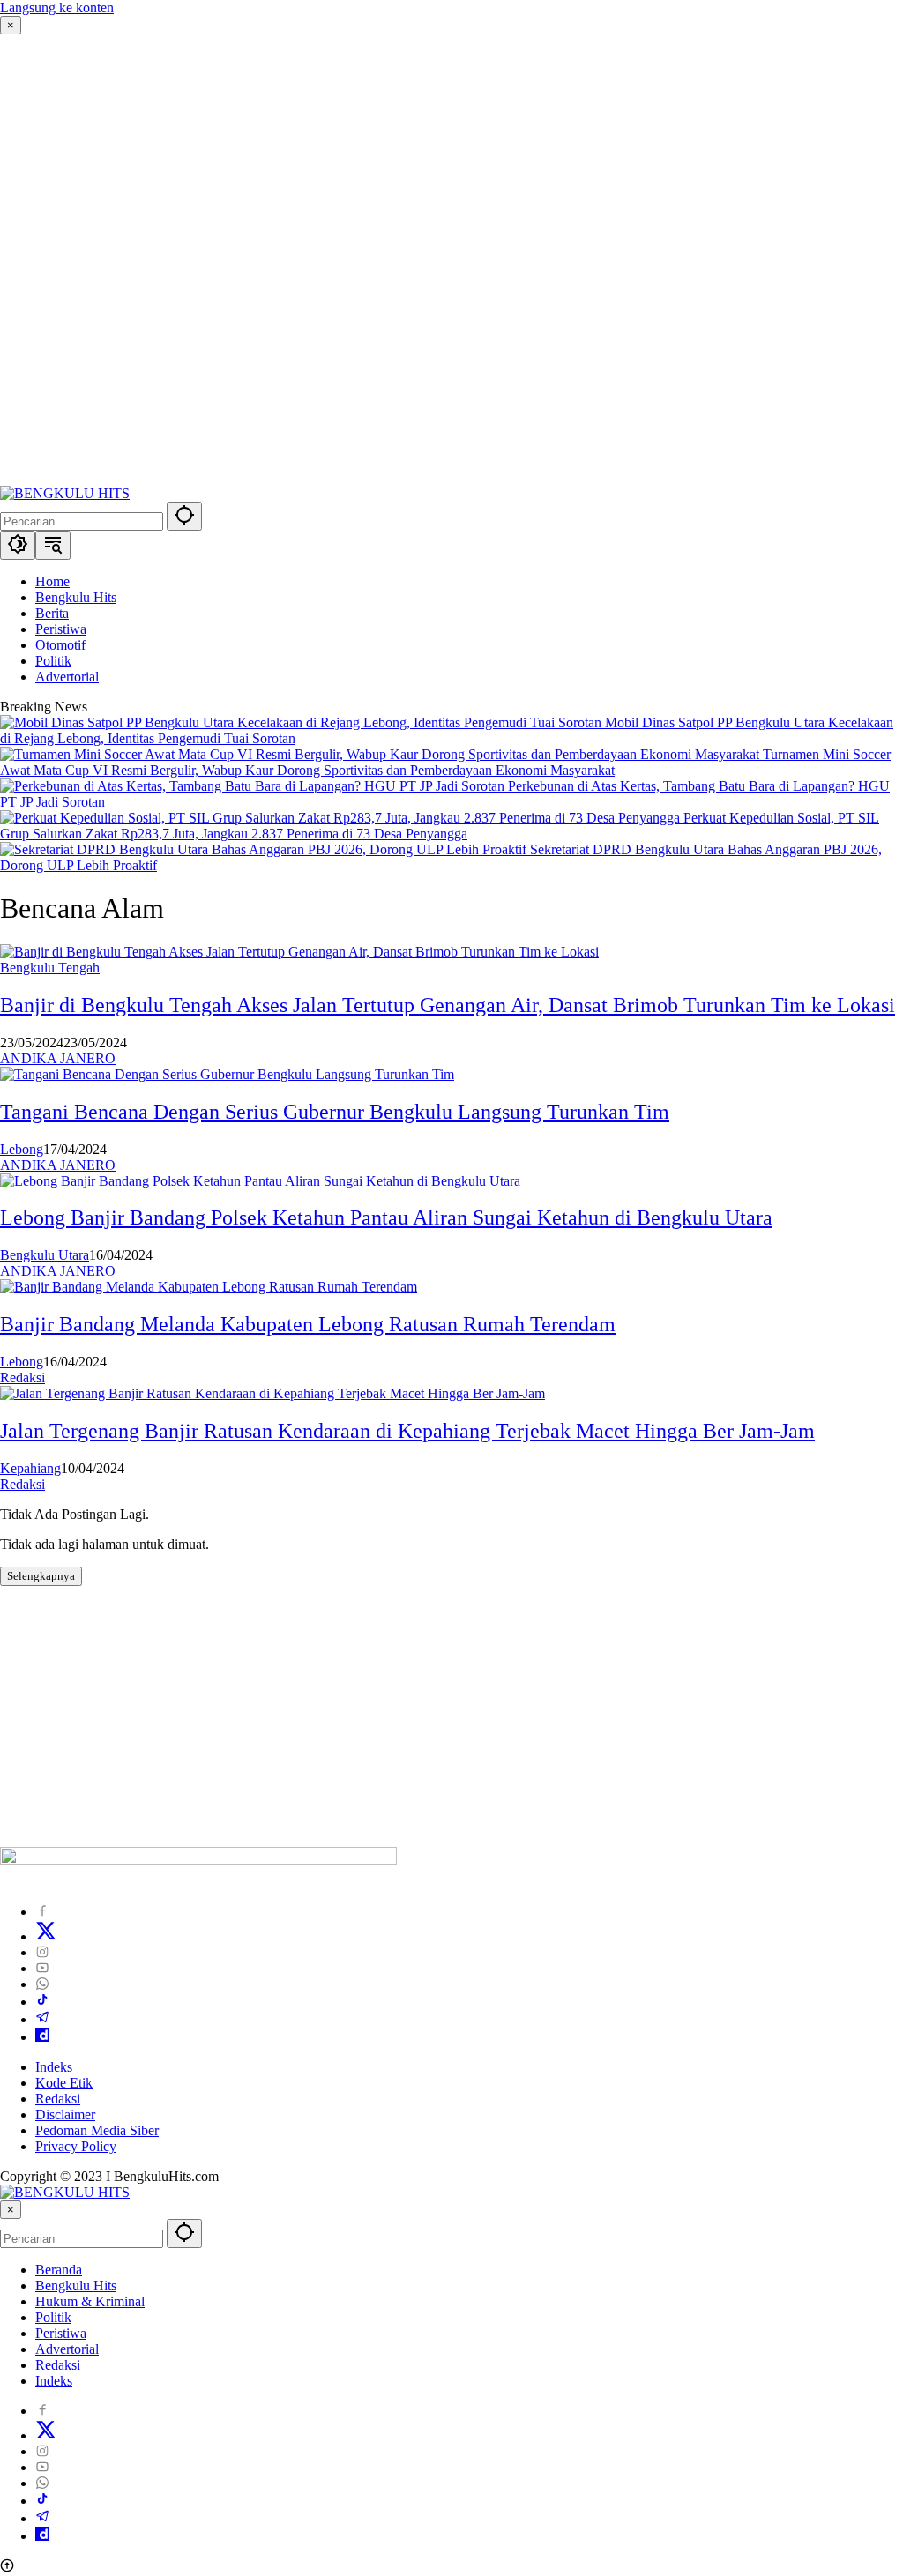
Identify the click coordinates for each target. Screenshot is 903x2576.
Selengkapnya (41, 1576)
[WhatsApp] (42, 1984)
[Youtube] (42, 1968)
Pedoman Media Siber (97, 2130)
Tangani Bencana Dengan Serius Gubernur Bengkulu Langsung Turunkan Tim (335, 1112)
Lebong (22, 1149)
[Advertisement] (451, 260)
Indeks (54, 2067)
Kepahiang (30, 1468)
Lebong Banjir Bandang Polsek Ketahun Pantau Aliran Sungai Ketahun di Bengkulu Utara (386, 1217)
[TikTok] (42, 2002)
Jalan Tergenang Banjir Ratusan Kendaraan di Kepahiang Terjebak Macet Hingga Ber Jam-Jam (407, 1431)
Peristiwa (61, 2333)
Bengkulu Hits (76, 2286)
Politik (53, 2317)
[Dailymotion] (42, 2037)
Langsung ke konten (57, 7)
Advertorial (67, 2349)
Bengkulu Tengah (50, 968)
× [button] (11, 2210)
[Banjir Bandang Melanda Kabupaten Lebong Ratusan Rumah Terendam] (209, 1287)
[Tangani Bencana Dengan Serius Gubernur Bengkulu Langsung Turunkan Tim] (227, 1074)
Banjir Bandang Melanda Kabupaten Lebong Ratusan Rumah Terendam (308, 1324)
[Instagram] (42, 1952)
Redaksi (22, 1377)
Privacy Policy (76, 2146)
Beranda (59, 2270)
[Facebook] (42, 1912)
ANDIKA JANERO (58, 1058)
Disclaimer (65, 2114)
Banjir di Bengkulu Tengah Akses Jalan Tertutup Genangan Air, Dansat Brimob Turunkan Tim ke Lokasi (448, 1005)
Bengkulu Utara (45, 1255)
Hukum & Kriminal (90, 2301)
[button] (184, 516)
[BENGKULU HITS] (65, 493)
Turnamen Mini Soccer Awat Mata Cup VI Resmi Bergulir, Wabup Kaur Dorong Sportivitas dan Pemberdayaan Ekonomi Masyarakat (445, 762)
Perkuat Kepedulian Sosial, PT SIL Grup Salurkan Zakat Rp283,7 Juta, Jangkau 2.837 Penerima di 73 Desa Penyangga (440, 826)
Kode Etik (64, 2083)
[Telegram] (42, 2019)
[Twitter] (46, 1936)
